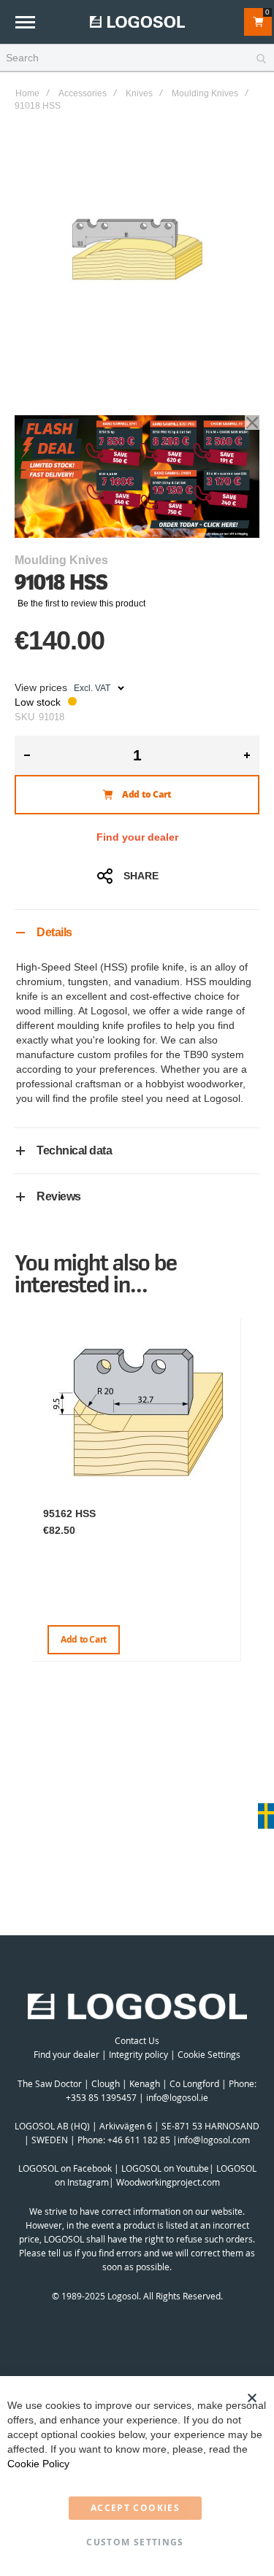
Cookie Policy (38, 2464)
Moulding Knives (205, 93)
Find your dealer (137, 837)
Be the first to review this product (81, 603)
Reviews (59, 1196)
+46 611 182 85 (139, 2140)
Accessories (83, 93)
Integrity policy (138, 2054)
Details (54, 932)
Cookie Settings (209, 2054)
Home (27, 93)
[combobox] (137, 58)
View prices (41, 687)
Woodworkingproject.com (168, 2182)
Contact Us (137, 2040)
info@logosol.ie (177, 2097)
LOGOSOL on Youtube (165, 2168)
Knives (139, 93)
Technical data (74, 1150)
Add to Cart (84, 1639)
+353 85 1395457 (101, 2097)
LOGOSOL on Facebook (65, 2168)
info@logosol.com (214, 2140)
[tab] (137, 932)
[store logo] (137, 22)
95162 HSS (69, 1513)
